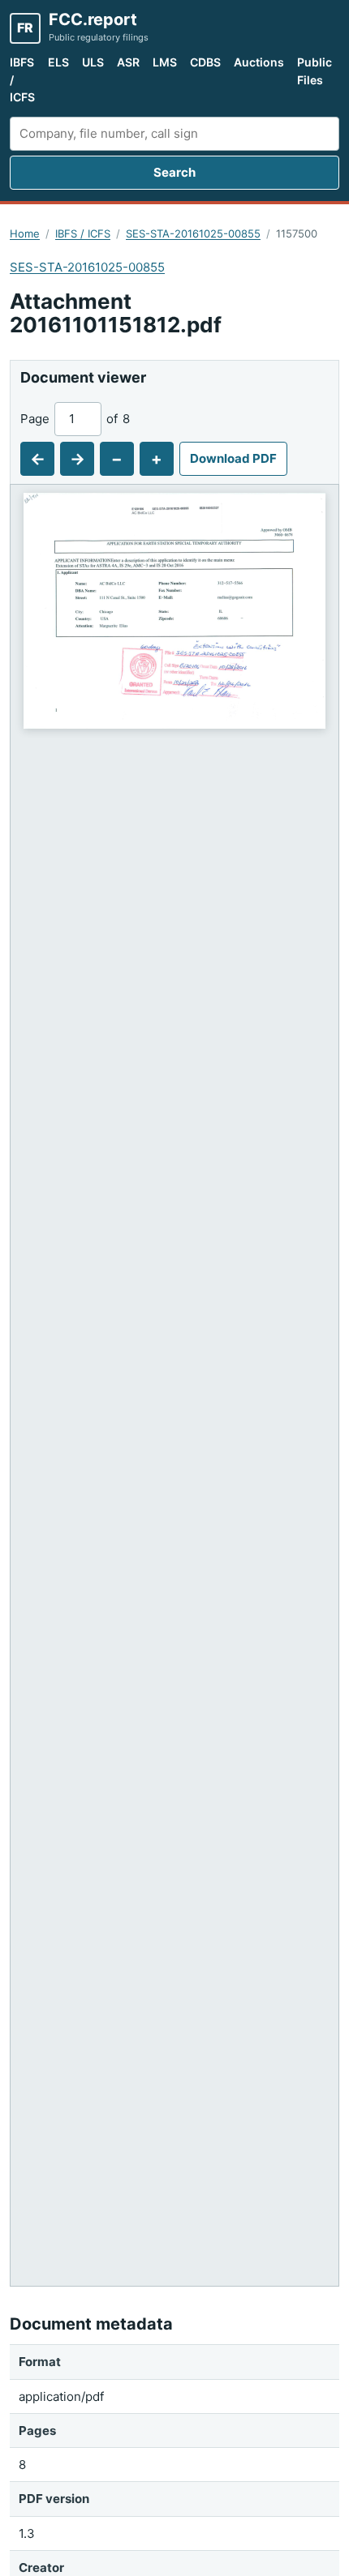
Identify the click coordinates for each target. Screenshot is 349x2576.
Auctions (259, 62)
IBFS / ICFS (22, 79)
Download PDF (233, 458)
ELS (58, 62)
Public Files (315, 71)
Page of (75, 419)
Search (174, 172)
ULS (93, 62)
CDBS (205, 62)
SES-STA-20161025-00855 (193, 233)
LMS (165, 62)
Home (25, 233)
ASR (128, 62)
